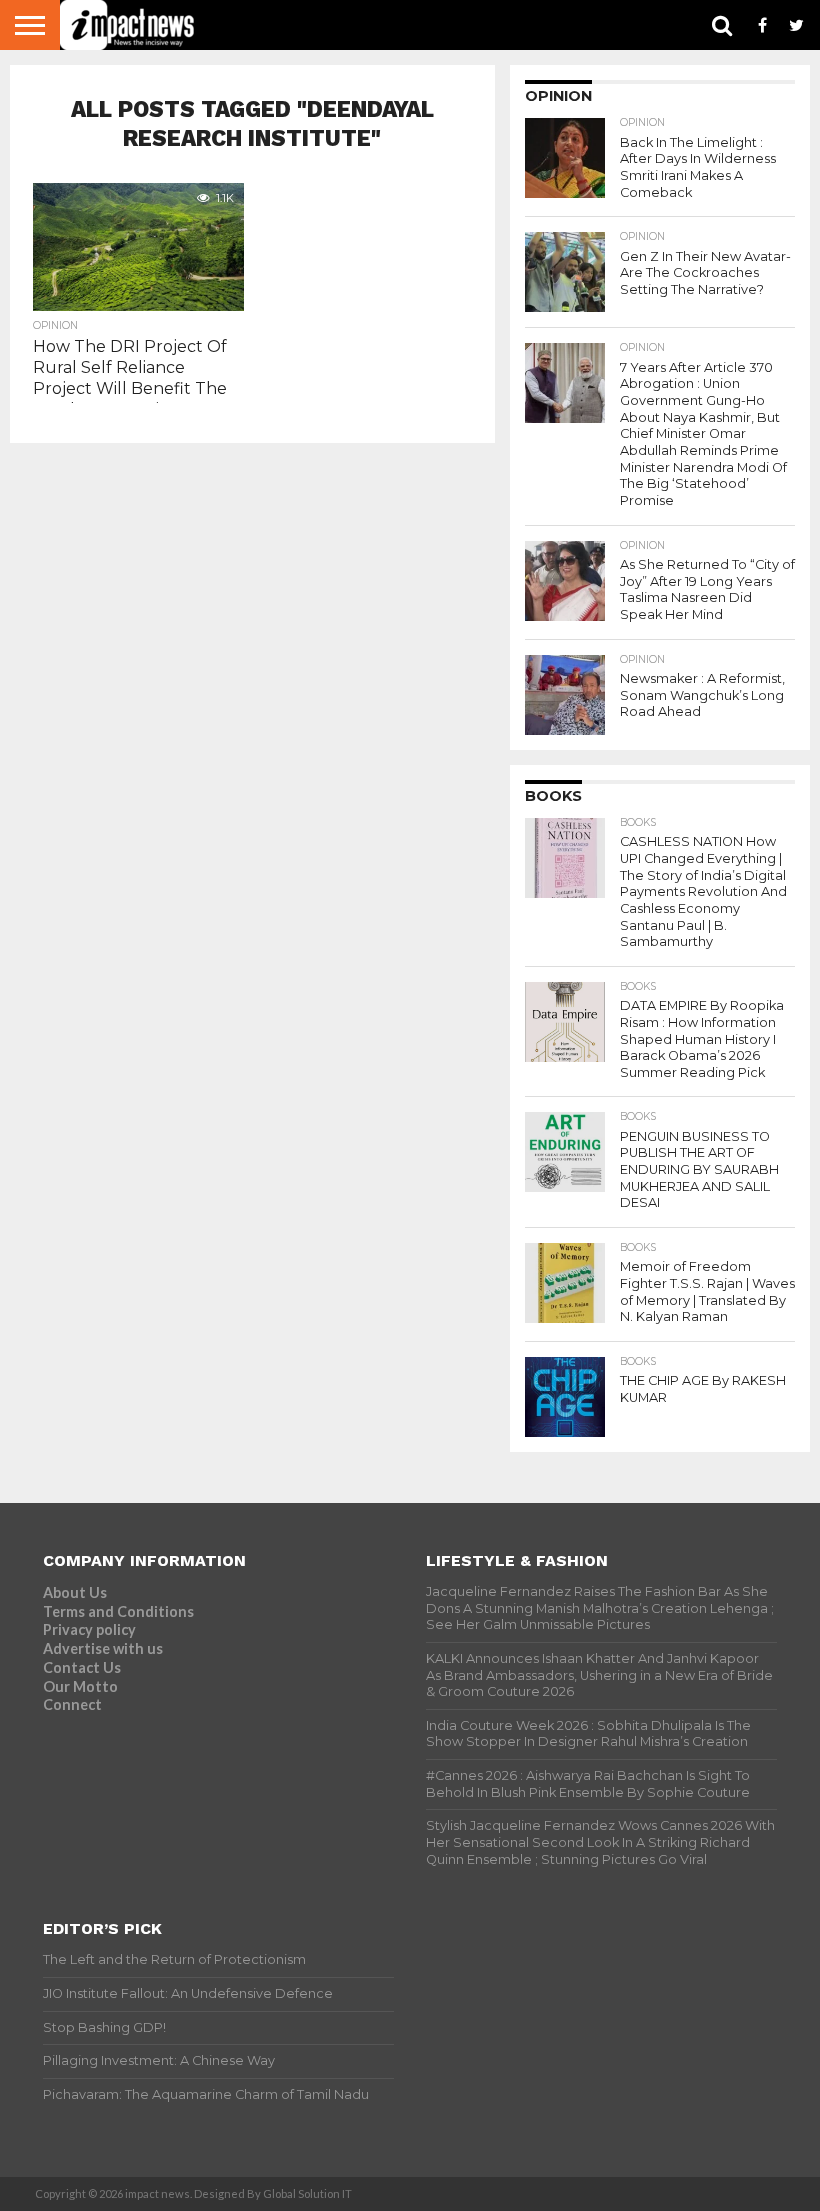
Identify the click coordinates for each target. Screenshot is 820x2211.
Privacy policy (89, 1629)
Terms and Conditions (118, 1611)
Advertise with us (103, 1648)
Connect (72, 1704)
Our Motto (80, 1686)
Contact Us (82, 1667)
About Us (75, 1592)
